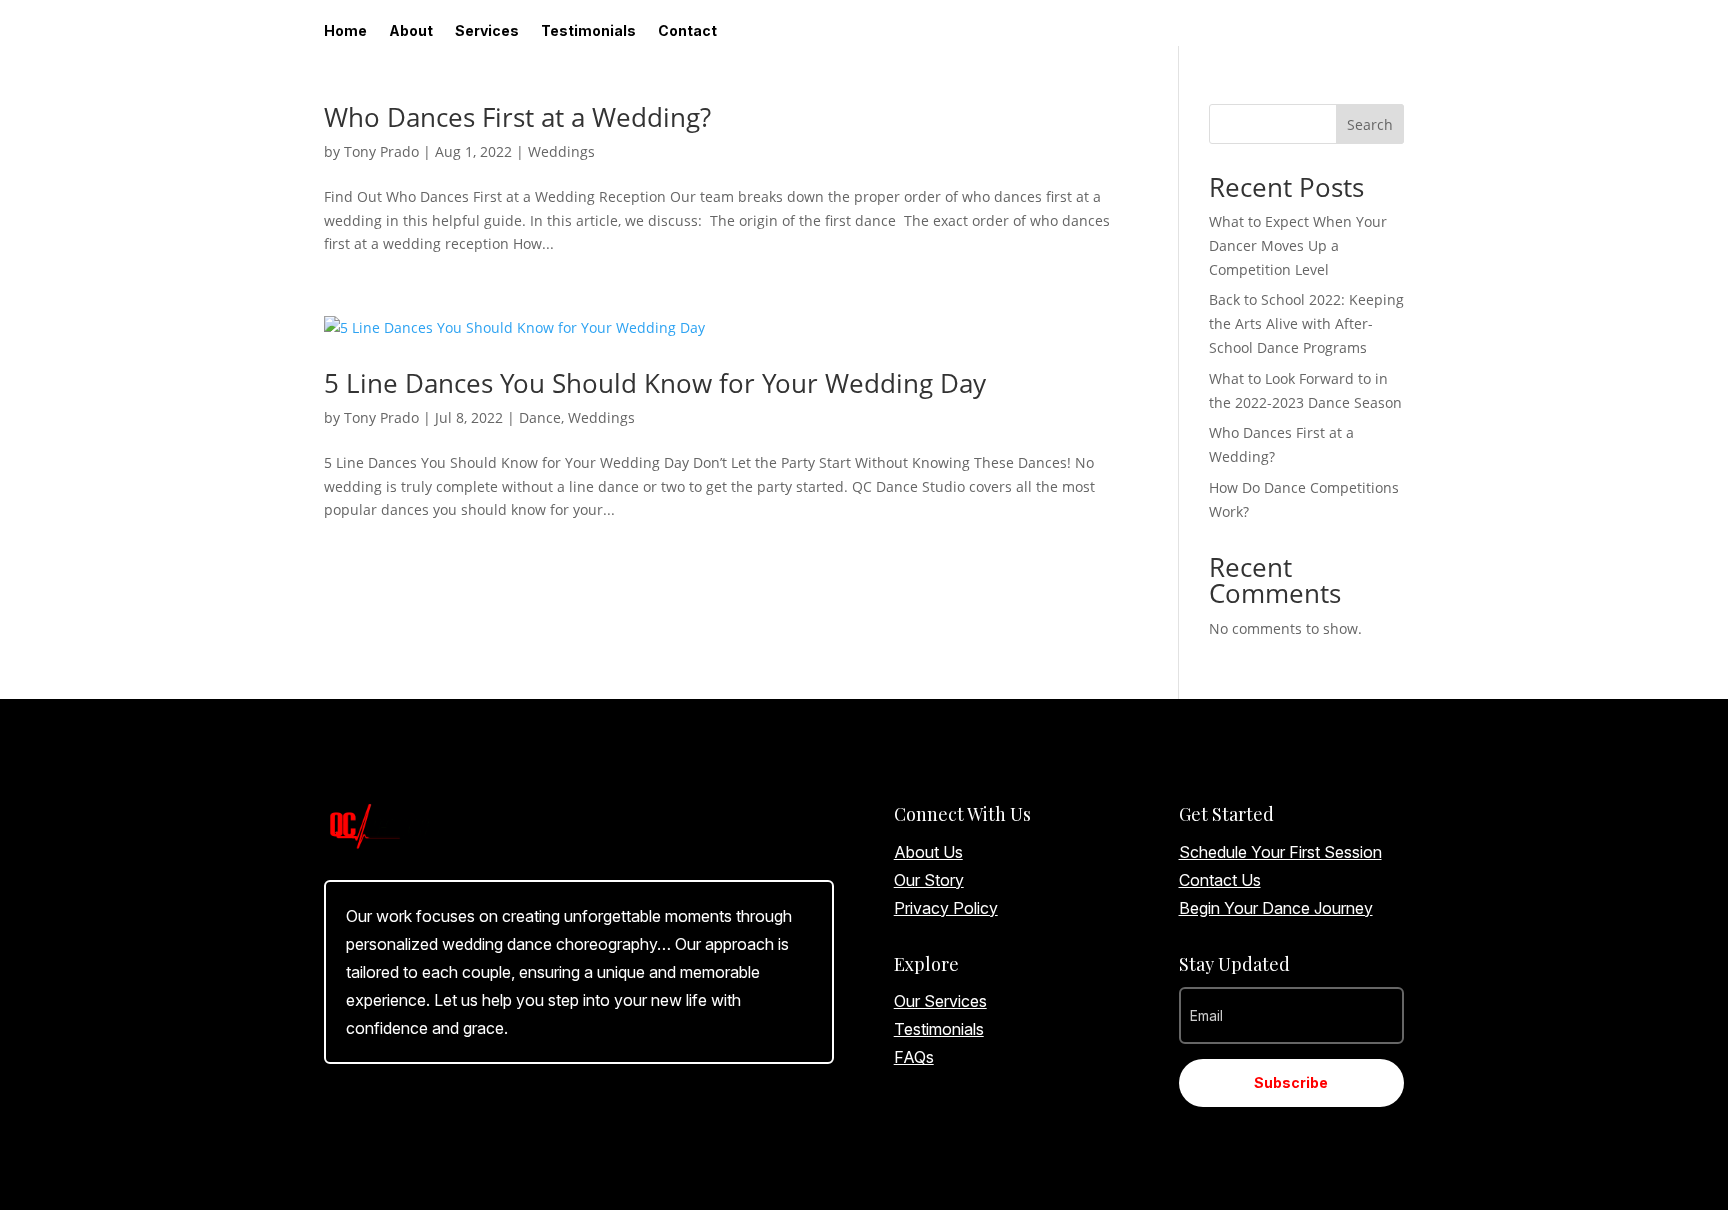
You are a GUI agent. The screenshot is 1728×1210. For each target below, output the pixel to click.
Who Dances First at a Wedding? (517, 117)
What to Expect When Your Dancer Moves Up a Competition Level (1298, 245)
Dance (540, 417)
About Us (928, 852)
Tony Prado (381, 151)
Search (1370, 124)
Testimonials (588, 31)
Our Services (940, 1001)
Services (487, 31)
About (411, 31)
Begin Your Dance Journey (1276, 908)
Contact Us (1220, 880)
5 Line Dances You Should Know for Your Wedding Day (655, 383)
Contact (687, 31)
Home (345, 31)
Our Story (929, 880)
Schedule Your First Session (1280, 852)
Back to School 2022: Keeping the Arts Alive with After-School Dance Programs (1306, 323)
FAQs (914, 1057)
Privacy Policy (946, 908)
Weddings (561, 151)
